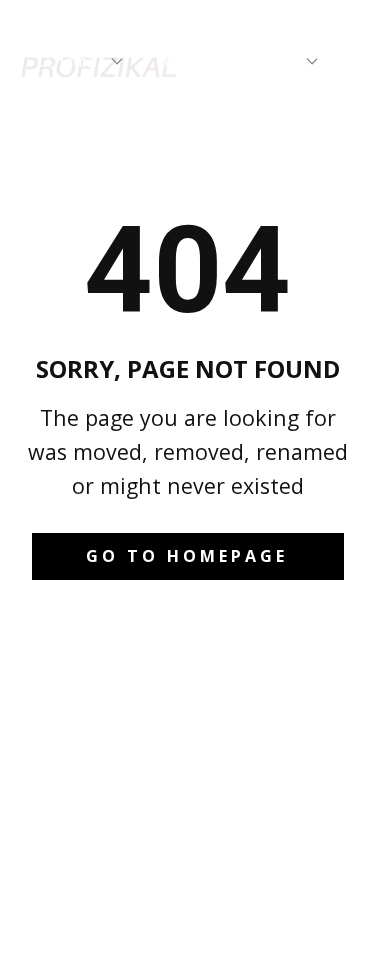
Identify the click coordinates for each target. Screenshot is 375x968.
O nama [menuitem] (67, 61)
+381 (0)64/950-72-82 (197, 706)
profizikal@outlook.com (197, 756)
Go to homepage (187, 556)
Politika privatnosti (188, 913)
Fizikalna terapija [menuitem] (227, 61)
